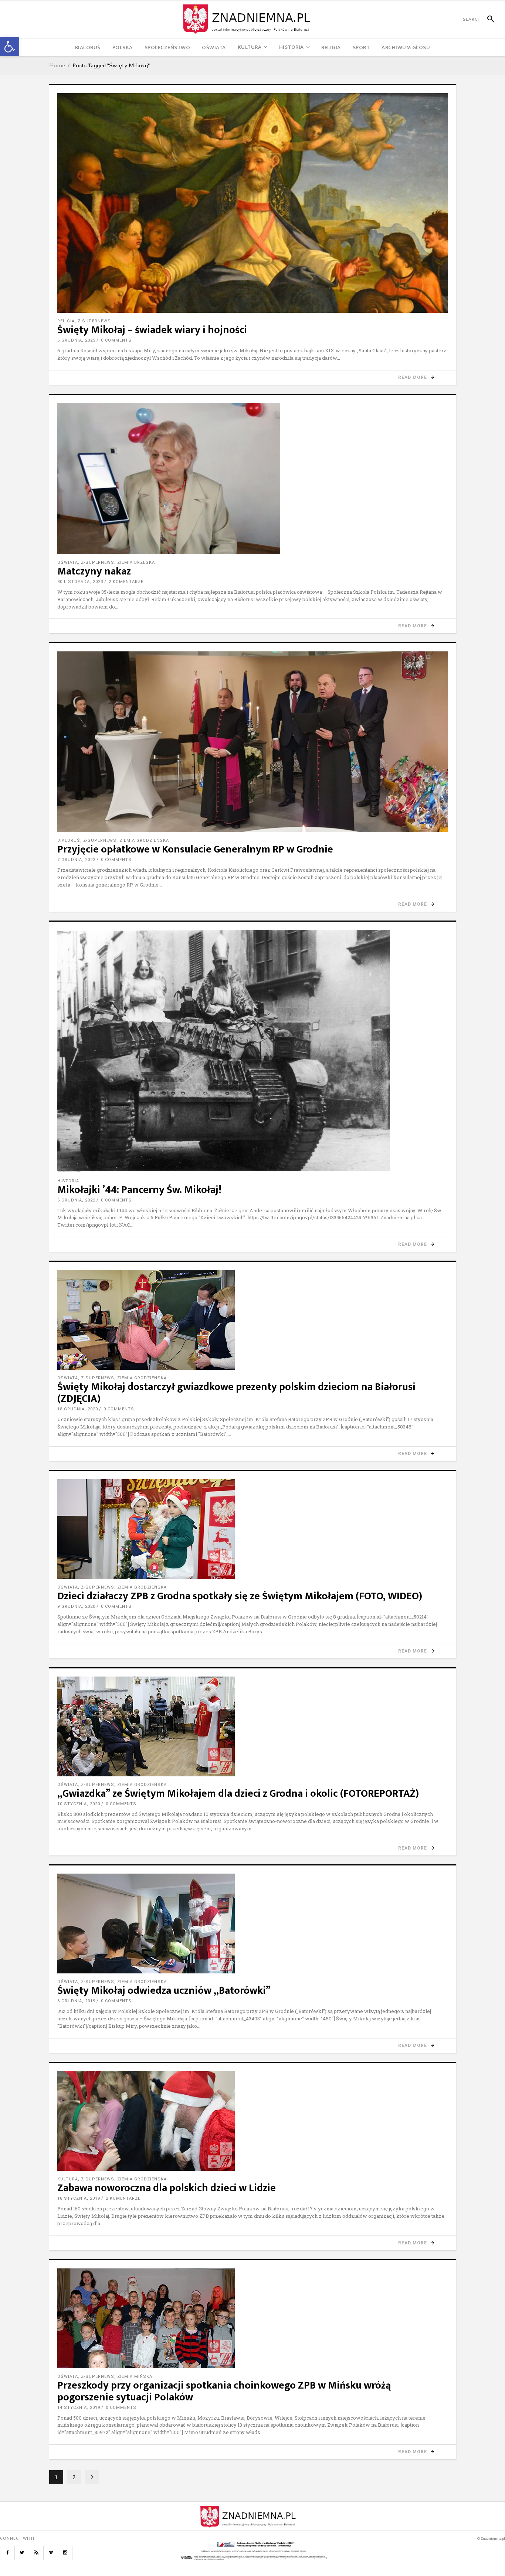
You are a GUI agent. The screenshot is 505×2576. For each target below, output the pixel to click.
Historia (68, 1181)
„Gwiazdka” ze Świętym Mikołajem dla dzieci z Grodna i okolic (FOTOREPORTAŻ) (238, 1794)
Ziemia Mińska (135, 2377)
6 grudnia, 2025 (76, 340)
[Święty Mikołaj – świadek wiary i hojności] (253, 203)
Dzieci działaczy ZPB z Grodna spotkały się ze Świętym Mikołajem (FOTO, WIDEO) (240, 1596)
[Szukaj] (487, 19)
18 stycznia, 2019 (79, 2198)
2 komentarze (126, 582)
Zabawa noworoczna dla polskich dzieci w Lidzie (167, 2188)
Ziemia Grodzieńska (144, 840)
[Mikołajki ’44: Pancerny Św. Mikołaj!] (253, 1051)
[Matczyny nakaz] (253, 479)
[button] (10, 47)
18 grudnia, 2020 (78, 1409)
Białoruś (69, 840)
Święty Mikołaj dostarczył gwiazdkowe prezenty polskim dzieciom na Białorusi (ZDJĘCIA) (236, 1393)
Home (57, 65)
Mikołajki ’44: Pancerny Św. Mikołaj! (139, 1190)
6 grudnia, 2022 (76, 1200)
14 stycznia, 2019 (79, 2408)
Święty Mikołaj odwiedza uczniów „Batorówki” (164, 1991)
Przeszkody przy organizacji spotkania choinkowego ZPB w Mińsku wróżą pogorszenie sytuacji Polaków (224, 2391)
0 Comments (116, 340)
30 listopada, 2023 (80, 582)
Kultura (68, 2179)
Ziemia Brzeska (136, 562)
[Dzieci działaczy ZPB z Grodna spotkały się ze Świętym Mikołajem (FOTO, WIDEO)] (253, 1529)
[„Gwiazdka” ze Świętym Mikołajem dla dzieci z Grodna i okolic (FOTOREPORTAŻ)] (253, 1726)
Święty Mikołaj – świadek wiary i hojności (152, 330)
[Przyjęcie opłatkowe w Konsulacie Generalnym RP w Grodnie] (253, 742)
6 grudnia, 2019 (76, 2001)
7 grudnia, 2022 (76, 860)
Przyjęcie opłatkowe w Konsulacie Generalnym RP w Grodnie (195, 849)
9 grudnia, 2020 (76, 1606)
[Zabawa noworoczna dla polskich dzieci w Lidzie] (253, 2121)
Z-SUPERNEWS (94, 321)
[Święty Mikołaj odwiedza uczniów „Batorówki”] (253, 1923)
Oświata (68, 562)
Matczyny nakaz (94, 571)
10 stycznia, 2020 (79, 1804)
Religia (66, 321)
